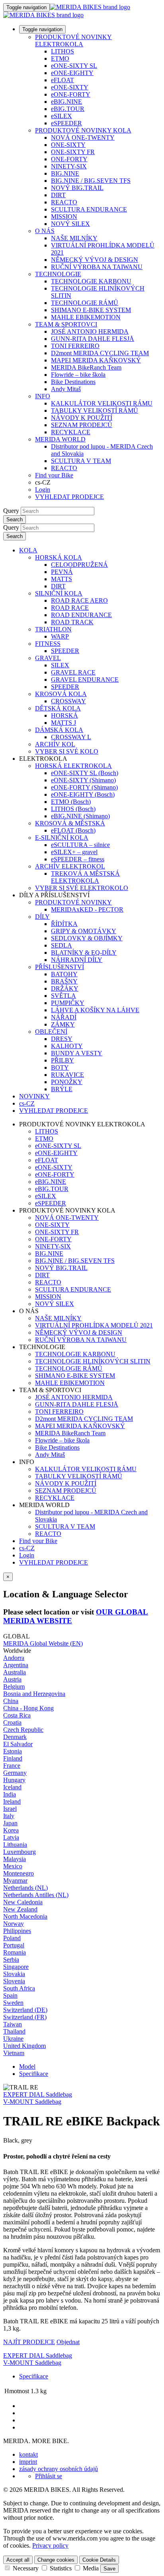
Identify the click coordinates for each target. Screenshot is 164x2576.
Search (15, 519)
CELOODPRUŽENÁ (79, 565)
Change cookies (56, 2560)
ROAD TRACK (72, 622)
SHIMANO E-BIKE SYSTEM (91, 310)
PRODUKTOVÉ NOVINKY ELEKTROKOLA (73, 41)
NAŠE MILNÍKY (74, 238)
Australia (15, 1672)
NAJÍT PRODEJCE (29, 2342)
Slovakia (14, 1974)
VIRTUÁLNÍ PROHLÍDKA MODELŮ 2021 (94, 1325)
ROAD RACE (70, 608)
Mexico (13, 1866)
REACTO (64, 202)
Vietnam (14, 2053)
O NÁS (45, 231)
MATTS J (63, 723)
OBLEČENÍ (51, 1032)
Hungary (14, 1780)
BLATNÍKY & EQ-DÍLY (84, 953)
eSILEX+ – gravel (74, 852)
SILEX (60, 665)
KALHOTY (67, 1046)
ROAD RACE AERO (79, 600)
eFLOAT (62, 80)
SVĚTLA (63, 996)
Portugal (14, 1945)
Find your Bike (54, 475)
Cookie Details (99, 2560)
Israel (10, 1809)
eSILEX (61, 116)
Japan (10, 1823)
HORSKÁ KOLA (59, 557)
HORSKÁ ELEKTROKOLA (73, 766)
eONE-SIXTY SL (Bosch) (85, 773)
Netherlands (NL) (25, 1888)
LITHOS (62, 51)
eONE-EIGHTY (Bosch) (83, 794)
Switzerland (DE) (25, 2010)
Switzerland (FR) (25, 2017)
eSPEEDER (66, 123)
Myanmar (15, 1881)
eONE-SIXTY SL (74, 66)
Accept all (18, 2560)
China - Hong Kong (28, 1708)
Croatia (12, 1722)
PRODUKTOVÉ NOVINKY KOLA (83, 130)
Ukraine (13, 2039)
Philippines (17, 1931)
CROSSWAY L (71, 737)
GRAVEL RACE (73, 672)
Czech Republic (23, 1730)
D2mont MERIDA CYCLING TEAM (100, 353)
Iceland (12, 1787)
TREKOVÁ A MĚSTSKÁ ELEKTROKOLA (85, 877)
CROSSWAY (68, 701)
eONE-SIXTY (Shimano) (83, 780)
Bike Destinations (73, 382)
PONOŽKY (67, 1082)
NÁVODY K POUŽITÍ (82, 418)
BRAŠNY (64, 981)
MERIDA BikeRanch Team (86, 367)
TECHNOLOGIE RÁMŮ (85, 303)
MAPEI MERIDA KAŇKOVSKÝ (96, 360)
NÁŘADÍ (64, 1017)
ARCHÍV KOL (55, 744)
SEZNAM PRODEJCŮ (82, 425)
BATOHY (64, 974)
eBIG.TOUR (68, 109)
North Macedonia (25, 1916)
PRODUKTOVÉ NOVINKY (73, 902)
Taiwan (13, 2024)
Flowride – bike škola (78, 375)
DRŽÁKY (65, 988)
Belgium (14, 1687)
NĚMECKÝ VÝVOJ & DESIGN (95, 260)
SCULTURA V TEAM (81, 461)
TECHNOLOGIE (58, 274)
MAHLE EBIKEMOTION (86, 317)
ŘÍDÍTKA (64, 924)
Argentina (16, 1665)
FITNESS (48, 644)
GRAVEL (48, 658)
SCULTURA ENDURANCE (89, 209)
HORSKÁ (64, 715)
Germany (15, 1773)
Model (27, 2067)
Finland (13, 1758)
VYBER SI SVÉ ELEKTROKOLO (82, 888)
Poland (12, 1938)
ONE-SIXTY (68, 145)
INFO (43, 396)
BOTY (60, 1067)
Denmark (15, 1737)
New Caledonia (23, 1902)
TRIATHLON (53, 629)
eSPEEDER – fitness (78, 859)
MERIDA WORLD (60, 439)
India (10, 1794)
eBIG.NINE (66, 102)
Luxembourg (20, 1852)
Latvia (11, 1837)
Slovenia (14, 1981)
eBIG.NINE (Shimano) (80, 816)
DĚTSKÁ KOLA (58, 708)
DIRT (58, 195)
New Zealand (20, 1909)
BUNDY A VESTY (77, 1053)
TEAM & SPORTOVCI (66, 324)
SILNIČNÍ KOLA (59, 593)
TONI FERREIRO (75, 346)
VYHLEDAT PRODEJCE (69, 497)
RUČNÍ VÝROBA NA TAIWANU (97, 267)
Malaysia (15, 1859)
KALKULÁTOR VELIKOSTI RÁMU (102, 403)
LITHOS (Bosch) (73, 809)
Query (11, 511)
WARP (60, 636)
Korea (11, 1830)
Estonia (13, 1751)
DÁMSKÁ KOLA (59, 730)
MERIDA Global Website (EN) (43, 1643)
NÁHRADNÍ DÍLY (77, 960)
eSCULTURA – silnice (80, 845)
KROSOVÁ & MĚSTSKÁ (70, 823)
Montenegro (19, 1873)
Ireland (12, 1801)
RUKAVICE (67, 1075)
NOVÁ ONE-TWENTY (83, 138)
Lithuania (15, 1845)
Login (43, 490)
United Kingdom (24, 2046)
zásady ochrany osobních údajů (59, 2469)
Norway (14, 1924)
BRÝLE (62, 1089)
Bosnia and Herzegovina (34, 1694)
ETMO (60, 58)
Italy (9, 1816)
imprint (28, 2462)
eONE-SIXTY (70, 87)
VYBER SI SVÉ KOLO (67, 751)
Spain (10, 1995)
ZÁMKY (63, 1024)
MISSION (64, 217)
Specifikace (34, 2074)
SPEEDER (65, 651)
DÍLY (42, 917)
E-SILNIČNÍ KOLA (62, 838)
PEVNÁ (62, 572)
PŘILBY (62, 1060)
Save (109, 2569)
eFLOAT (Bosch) (73, 830)
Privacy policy (50, 2545)
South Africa (19, 1988)
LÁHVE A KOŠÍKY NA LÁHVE (95, 1010)
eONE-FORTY (71, 94)
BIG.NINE (65, 173)
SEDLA (61, 945)
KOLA (28, 550)
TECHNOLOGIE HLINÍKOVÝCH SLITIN (93, 1361)
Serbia (11, 1960)
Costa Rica (17, 1715)
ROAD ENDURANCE (81, 615)
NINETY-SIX (69, 166)
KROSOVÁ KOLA (61, 694)
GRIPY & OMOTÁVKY (84, 931)
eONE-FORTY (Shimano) (84, 787)
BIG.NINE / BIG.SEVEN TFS (91, 181)
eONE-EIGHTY (72, 73)
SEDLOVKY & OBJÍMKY (87, 938)
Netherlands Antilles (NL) (36, 1895)
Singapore (16, 1967)
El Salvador (18, 1744)
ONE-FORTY (69, 159)
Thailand (14, 2031)
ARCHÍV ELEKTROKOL (70, 866)
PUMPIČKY (68, 1003)
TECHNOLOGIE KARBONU (91, 281)
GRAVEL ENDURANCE (85, 680)
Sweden (13, 2003)
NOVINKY (34, 1096)
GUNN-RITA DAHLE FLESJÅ (93, 339)
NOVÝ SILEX (70, 224)
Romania (15, 1952)
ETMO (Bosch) (71, 802)
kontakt (28, 2454)
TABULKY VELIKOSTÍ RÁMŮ (95, 411)
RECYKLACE (71, 432)
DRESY (62, 1039)
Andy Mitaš (66, 389)
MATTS (61, 579)
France (12, 1766)
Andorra (14, 1658)
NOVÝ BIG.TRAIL (77, 188)
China (11, 1701)
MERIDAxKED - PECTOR (87, 909)
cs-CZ (27, 1548)
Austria (12, 1679)
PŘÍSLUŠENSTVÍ (60, 967)
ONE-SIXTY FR (73, 152)
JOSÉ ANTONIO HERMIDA (90, 331)
